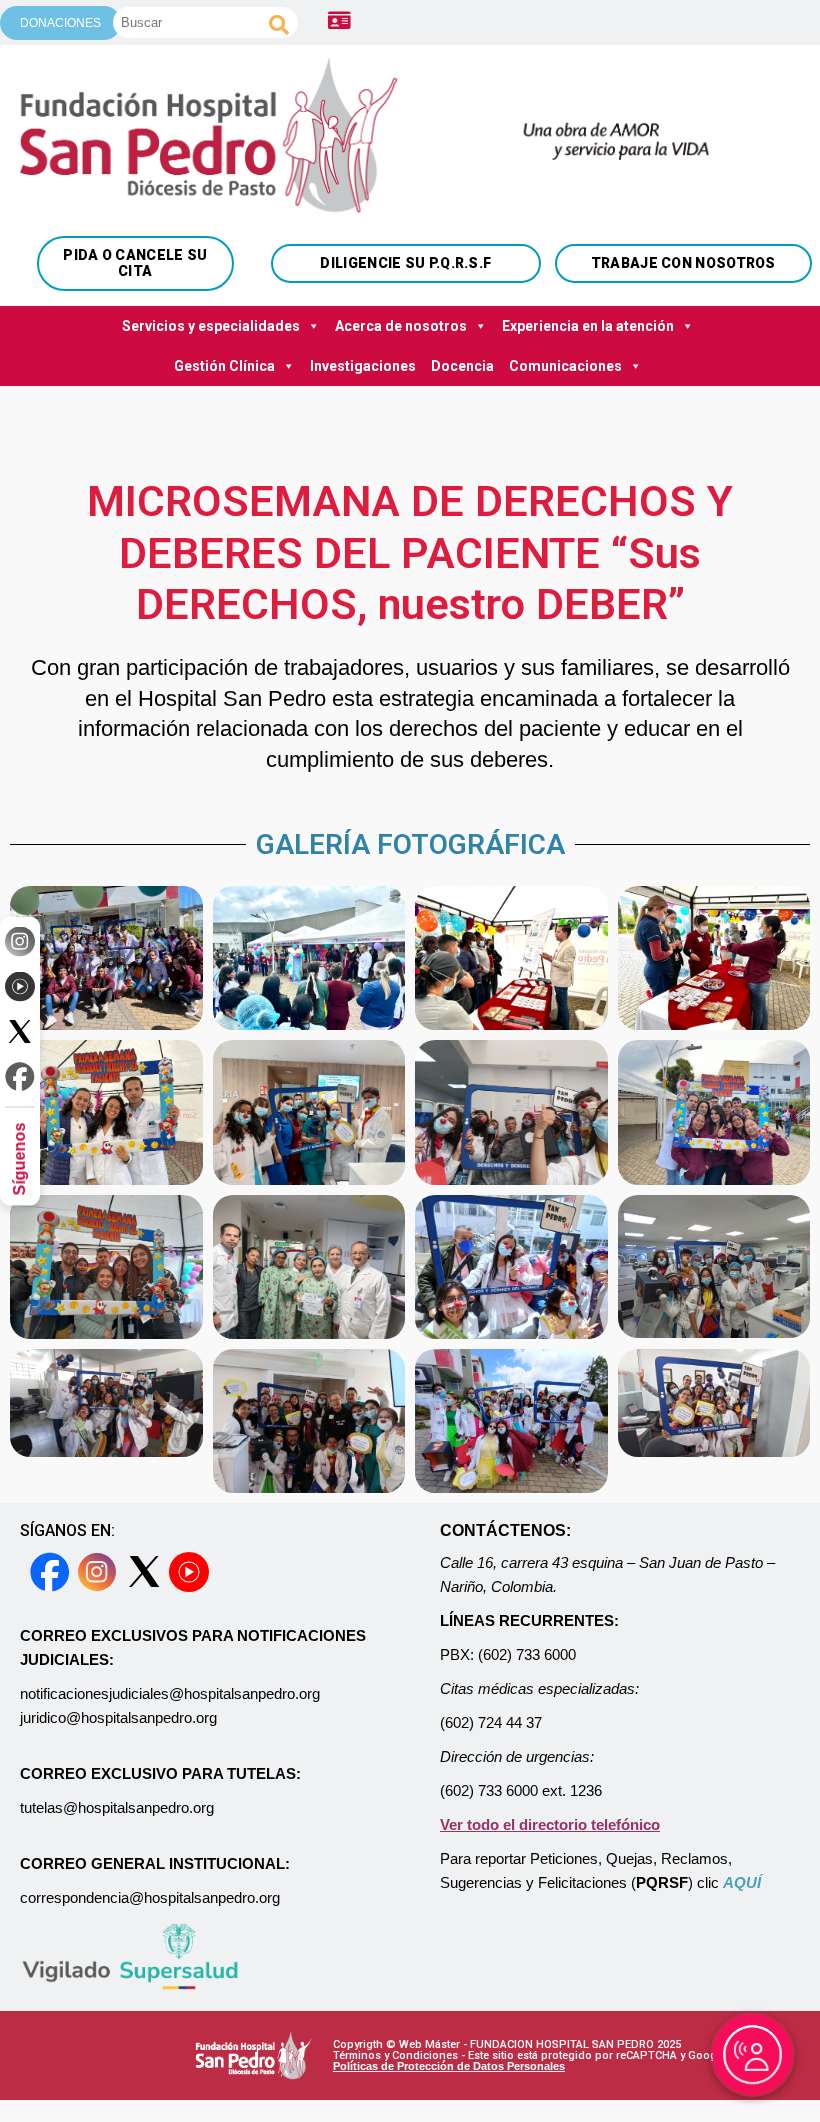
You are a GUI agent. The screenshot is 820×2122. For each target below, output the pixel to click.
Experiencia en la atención (588, 326)
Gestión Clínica (224, 366)
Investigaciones (363, 366)
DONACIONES (60, 23)
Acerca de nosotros (401, 326)
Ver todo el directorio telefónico (550, 1824)
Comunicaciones (565, 366)
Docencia (462, 366)
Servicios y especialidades (211, 326)
